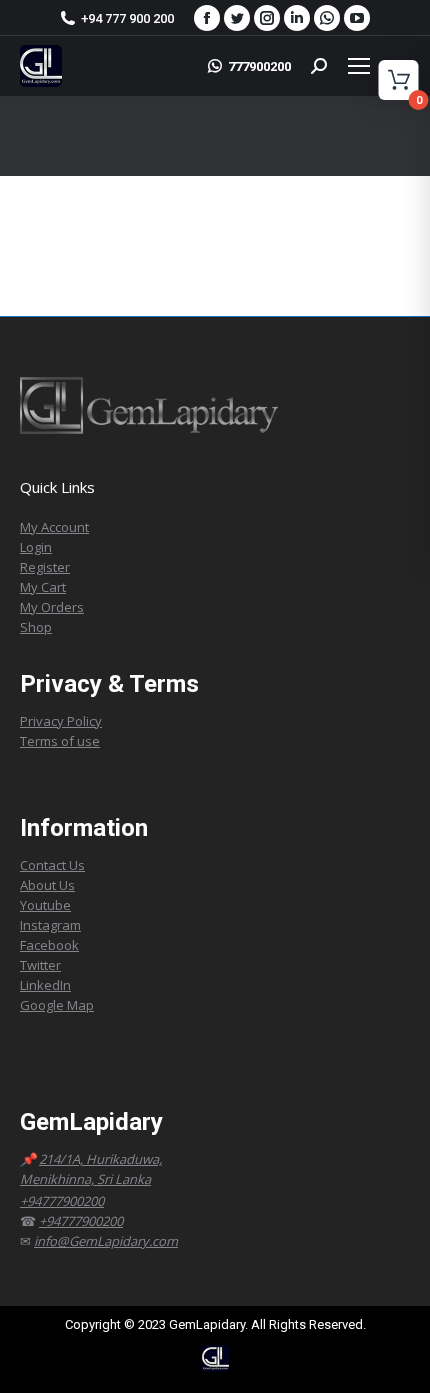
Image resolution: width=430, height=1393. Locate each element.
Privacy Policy (61, 721)
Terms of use (60, 741)
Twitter (40, 965)
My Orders (52, 607)
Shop (36, 627)
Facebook (49, 945)
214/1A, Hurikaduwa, (100, 1159)
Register (45, 567)
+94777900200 (62, 1201)
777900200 (259, 66)
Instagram (50, 925)
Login (36, 547)
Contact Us (52, 865)
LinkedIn (45, 985)
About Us (47, 885)
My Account (54, 527)
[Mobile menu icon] (373, 66)
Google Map (57, 1005)
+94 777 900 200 (127, 18)
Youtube (45, 905)
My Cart (43, 587)
